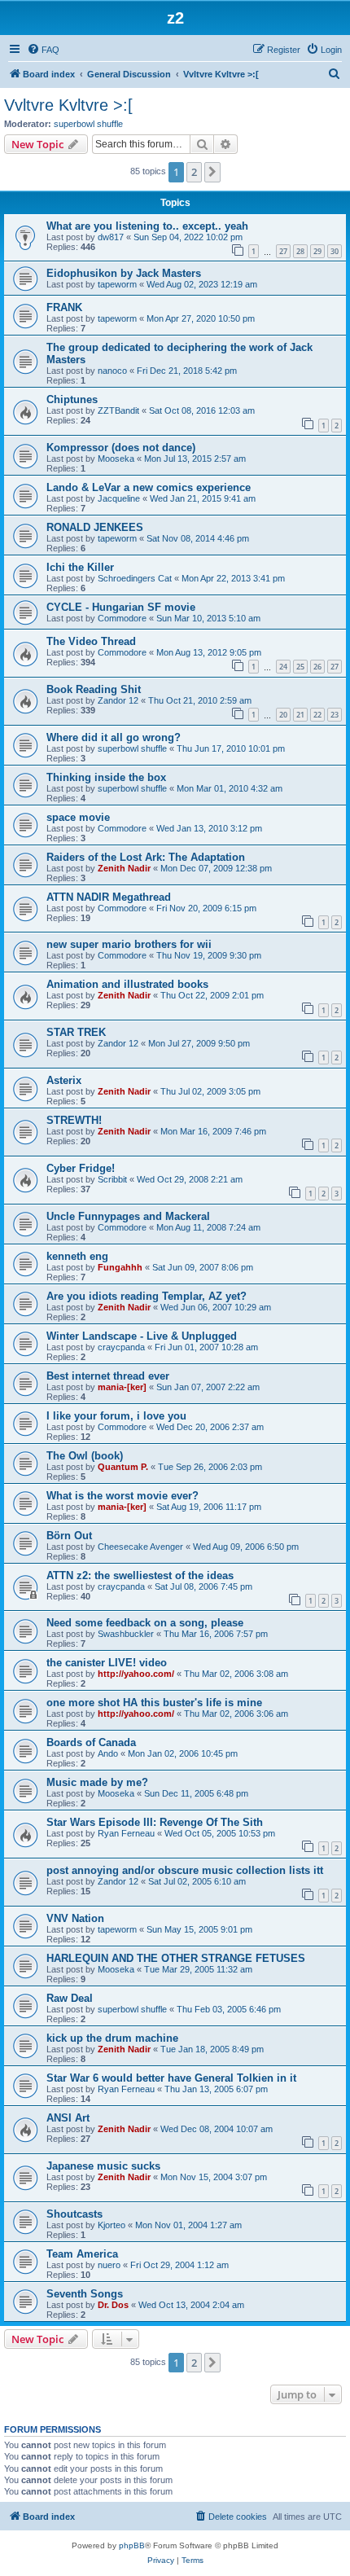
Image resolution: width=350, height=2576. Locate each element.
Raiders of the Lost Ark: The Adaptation (146, 857)
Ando (108, 1753)
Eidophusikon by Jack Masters (124, 273)
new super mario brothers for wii (129, 944)
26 (317, 667)
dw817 (111, 237)
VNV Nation (75, 1918)
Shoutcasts (74, 2214)
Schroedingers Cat (135, 578)
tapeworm (117, 284)
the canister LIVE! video (107, 1663)
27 (283, 251)
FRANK (64, 307)
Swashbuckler (126, 1634)
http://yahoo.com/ (136, 1674)
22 (317, 715)
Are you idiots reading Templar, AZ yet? (147, 1296)
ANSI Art (68, 2118)
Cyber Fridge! (81, 1168)
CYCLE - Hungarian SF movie (121, 607)
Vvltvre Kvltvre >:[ (68, 105)
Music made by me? (97, 1782)
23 (335, 715)
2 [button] (194, 172)
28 (300, 251)
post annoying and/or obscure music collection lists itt (185, 1870)
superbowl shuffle (88, 124)
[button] (212, 172)
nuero (109, 2265)
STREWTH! (74, 1120)
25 (300, 667)
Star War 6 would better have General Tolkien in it (171, 2078)
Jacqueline (119, 498)
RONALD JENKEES (95, 527)
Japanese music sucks (103, 2166)
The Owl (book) (85, 1456)
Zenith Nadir (124, 868)
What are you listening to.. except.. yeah (147, 226)
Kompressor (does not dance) (121, 448)
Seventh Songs (85, 2294)
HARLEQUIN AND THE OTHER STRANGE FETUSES (176, 1958)
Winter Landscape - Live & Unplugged (142, 1336)
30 (335, 251)
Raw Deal (70, 1998)
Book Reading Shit (94, 689)
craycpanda (121, 1347)
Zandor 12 (118, 700)
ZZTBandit (118, 410)
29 (317, 251)
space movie (78, 817)
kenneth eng (77, 1256)
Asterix (64, 1080)
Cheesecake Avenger (140, 1547)
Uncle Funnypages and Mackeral (128, 1216)
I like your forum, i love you (116, 1416)
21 (300, 715)
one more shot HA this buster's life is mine (154, 1703)
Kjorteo (112, 2225)
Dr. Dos (113, 2305)
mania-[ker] (122, 1387)
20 (283, 715)
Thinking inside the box (106, 777)
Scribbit (112, 1179)
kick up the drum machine (112, 2038)
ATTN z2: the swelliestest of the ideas (140, 1575)
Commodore (122, 618)
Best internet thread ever (108, 1376)
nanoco (112, 371)
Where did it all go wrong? (114, 737)
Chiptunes (72, 399)
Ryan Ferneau (126, 1833)
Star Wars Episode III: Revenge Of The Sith (155, 1822)
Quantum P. (123, 1467)
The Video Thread (91, 641)
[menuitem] (43, 50)
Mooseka (116, 459)
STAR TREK (76, 1032)
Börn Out (69, 1536)
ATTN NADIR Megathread (109, 897)
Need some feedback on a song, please (145, 1623)
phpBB (132, 2545)
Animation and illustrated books (127, 984)
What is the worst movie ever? (122, 1496)
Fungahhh (120, 1267)
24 (283, 667)
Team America (82, 2254)
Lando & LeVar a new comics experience (149, 487)
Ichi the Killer (80, 567)
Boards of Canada (91, 1742)
